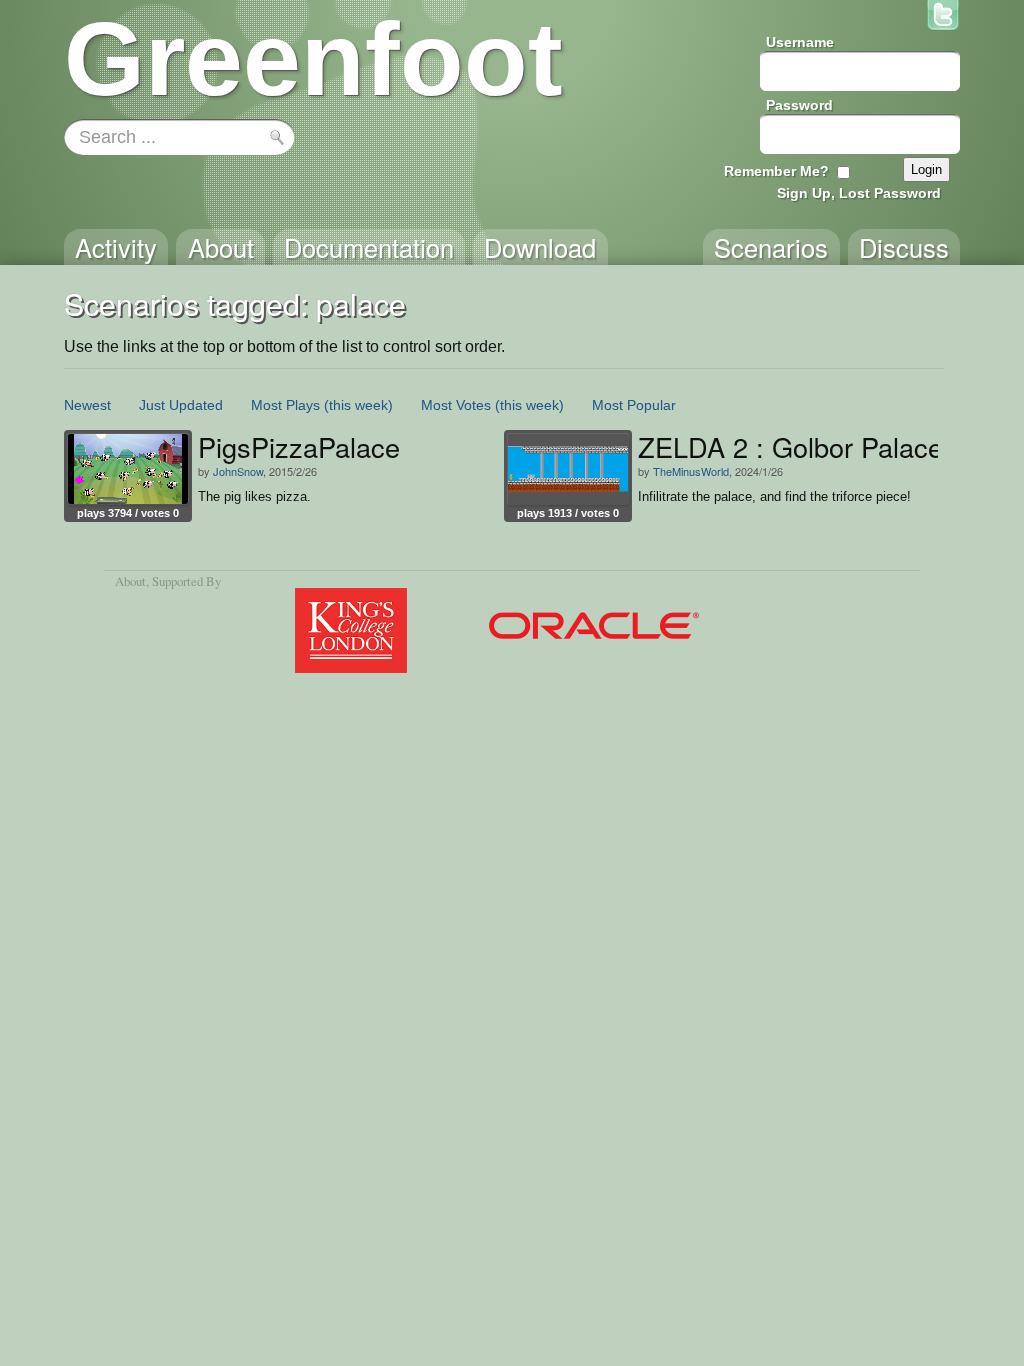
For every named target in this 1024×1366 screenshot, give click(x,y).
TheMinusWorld (691, 471)
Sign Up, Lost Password (859, 193)
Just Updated (181, 405)
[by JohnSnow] (128, 469)
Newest (87, 405)
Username (800, 42)
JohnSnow (238, 471)
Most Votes (456, 405)
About (130, 581)
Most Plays (285, 405)
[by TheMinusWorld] (568, 469)
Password (799, 105)
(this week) (358, 405)
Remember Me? (776, 171)
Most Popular (634, 405)
